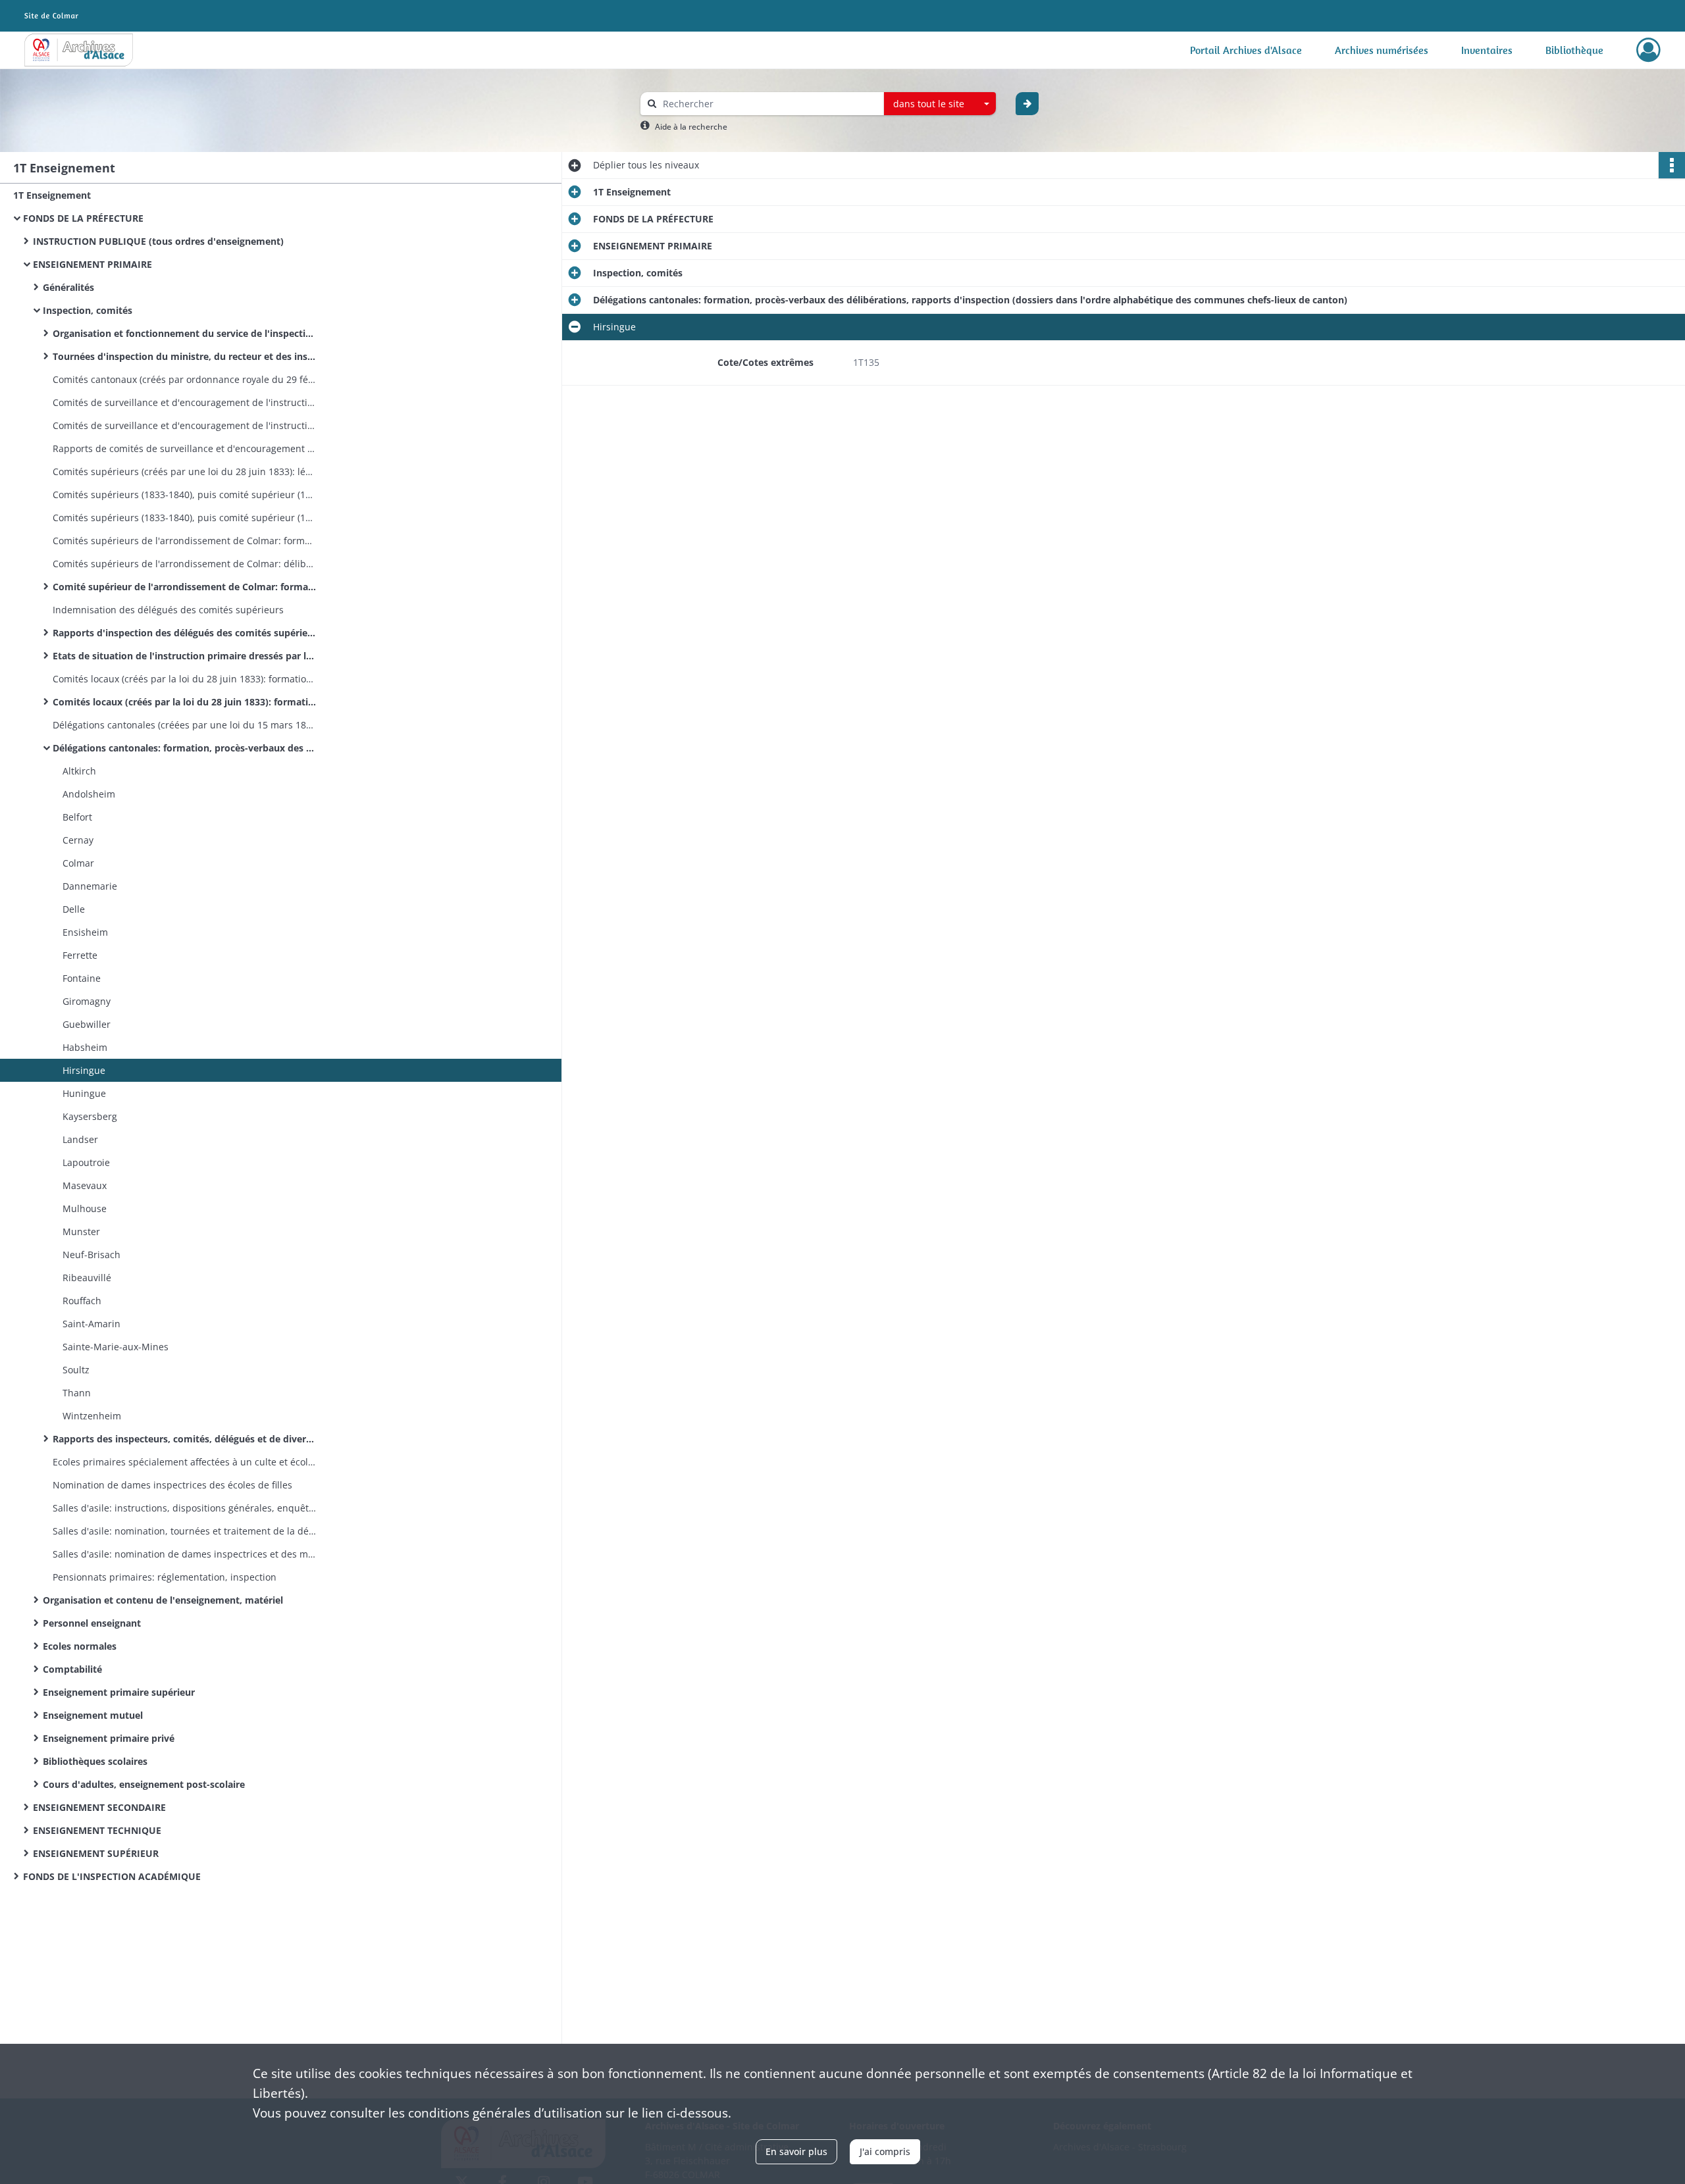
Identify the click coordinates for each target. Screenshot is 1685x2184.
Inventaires (1487, 50)
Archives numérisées (1382, 50)
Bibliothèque (1574, 50)
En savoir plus (796, 2151)
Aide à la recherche (691, 127)
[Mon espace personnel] (1648, 50)
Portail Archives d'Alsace (1246, 50)
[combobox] (940, 104)
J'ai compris (885, 2151)
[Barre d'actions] (1672, 165)
